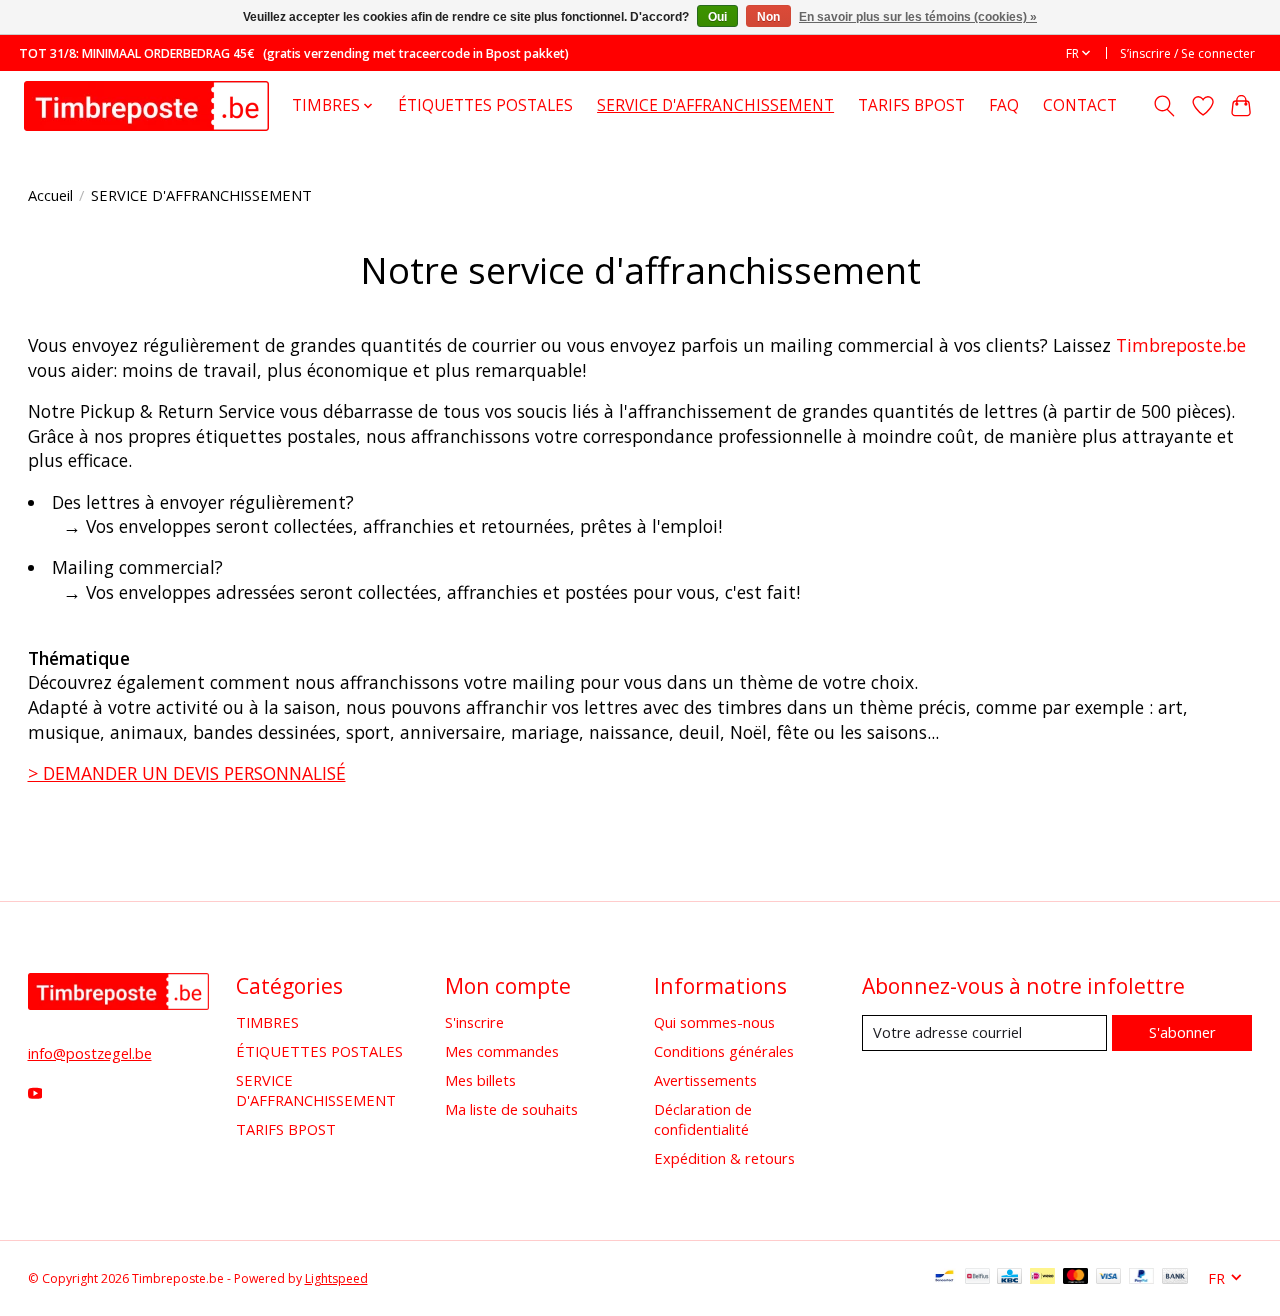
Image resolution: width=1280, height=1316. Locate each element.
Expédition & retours (724, 1158)
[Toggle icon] (1163, 106)
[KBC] (1009, 1278)
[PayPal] (1142, 1278)
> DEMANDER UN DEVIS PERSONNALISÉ (187, 773)
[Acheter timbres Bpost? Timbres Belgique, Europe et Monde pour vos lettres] (146, 105)
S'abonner (1182, 1032)
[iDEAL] (1042, 1278)
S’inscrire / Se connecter (1187, 53)
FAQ (1004, 105)
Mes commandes (502, 1051)
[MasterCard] (1076, 1278)
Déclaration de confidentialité (703, 1119)
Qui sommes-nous (714, 1022)
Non (768, 17)
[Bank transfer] (1175, 1278)
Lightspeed (336, 1278)
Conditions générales (724, 1051)
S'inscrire (474, 1022)
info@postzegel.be (90, 1053)
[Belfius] (977, 1278)
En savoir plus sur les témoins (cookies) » (918, 17)
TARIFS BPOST (911, 105)
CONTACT (1080, 105)
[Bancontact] (944, 1278)
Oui (717, 17)
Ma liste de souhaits (511, 1109)
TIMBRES (267, 1022)
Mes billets (480, 1080)
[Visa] (1109, 1278)
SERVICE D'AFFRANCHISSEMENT (715, 105)
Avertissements (705, 1080)
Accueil (50, 195)
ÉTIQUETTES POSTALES (485, 105)
